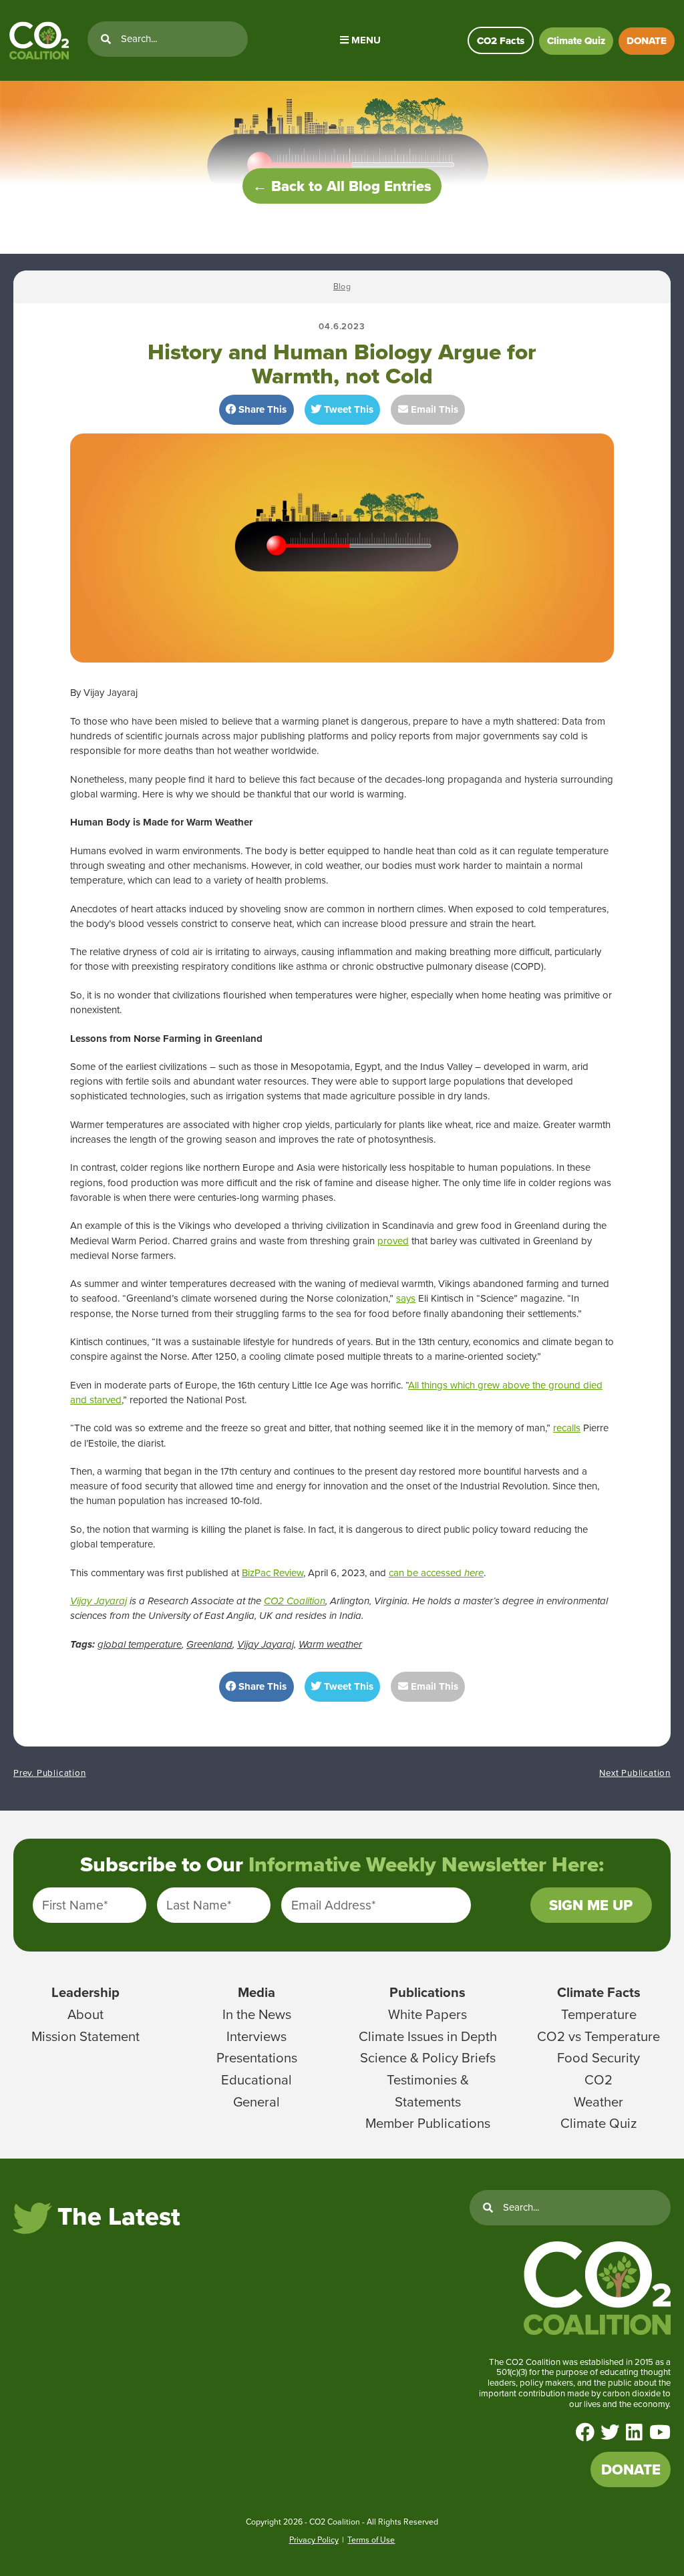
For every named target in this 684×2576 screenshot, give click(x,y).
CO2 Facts (501, 41)
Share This (261, 409)
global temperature (140, 1644)
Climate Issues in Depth (428, 2036)
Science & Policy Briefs (428, 2058)
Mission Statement (85, 2036)
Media (256, 1992)
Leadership (85, 1992)
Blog (342, 287)
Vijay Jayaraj (99, 1601)
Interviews (256, 2036)
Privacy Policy (314, 2540)
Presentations (257, 2058)
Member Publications (428, 2123)
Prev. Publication (50, 1773)
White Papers (427, 2014)
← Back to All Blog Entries (342, 186)
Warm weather (330, 1644)
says (406, 1298)
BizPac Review (273, 1573)
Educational (256, 2080)
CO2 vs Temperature (598, 2036)
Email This (433, 409)
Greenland (209, 1644)
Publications (427, 1992)
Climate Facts (599, 1992)
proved (393, 1241)
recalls (567, 1428)
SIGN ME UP (591, 1905)
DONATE (647, 41)
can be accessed (436, 1573)
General (256, 2102)
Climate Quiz (576, 41)
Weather (598, 2102)
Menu (365, 40)
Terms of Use (371, 2540)
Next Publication (635, 1773)
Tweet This (347, 409)
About (85, 2014)
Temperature (599, 2014)
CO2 (598, 2080)
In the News (257, 2014)
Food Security (598, 2058)
